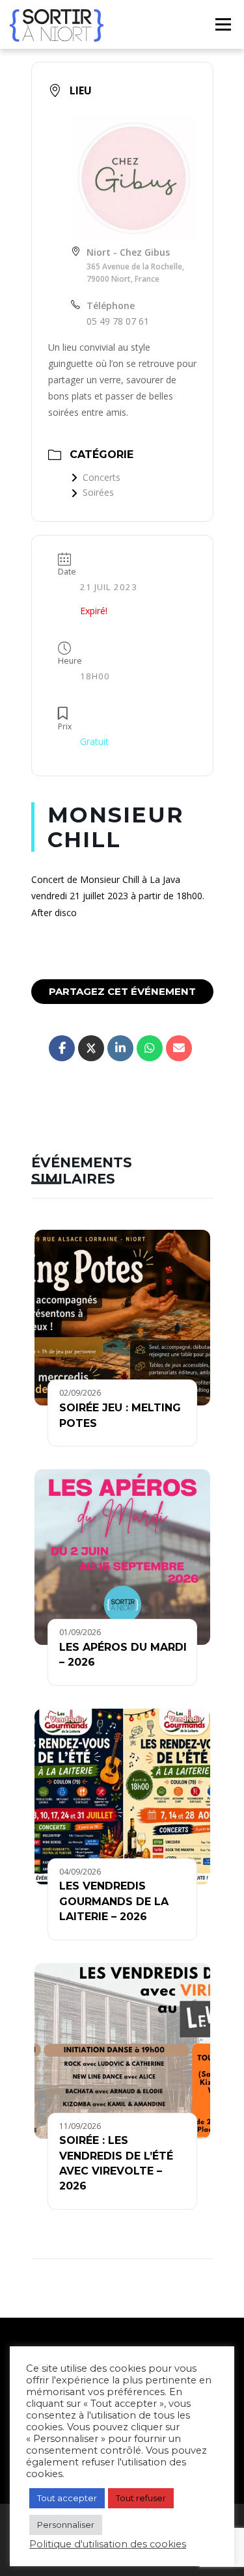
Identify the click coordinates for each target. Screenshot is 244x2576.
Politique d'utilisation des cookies (108, 2544)
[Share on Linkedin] (120, 1048)
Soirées (98, 492)
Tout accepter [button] (67, 2498)
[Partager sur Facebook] (62, 1048)
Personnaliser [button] (66, 2525)
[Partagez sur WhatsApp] (150, 1048)
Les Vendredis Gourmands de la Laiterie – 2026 (114, 1901)
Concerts (102, 477)
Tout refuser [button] (141, 2498)
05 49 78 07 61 (118, 321)
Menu (223, 24)
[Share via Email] (179, 1048)
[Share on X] (91, 1048)
